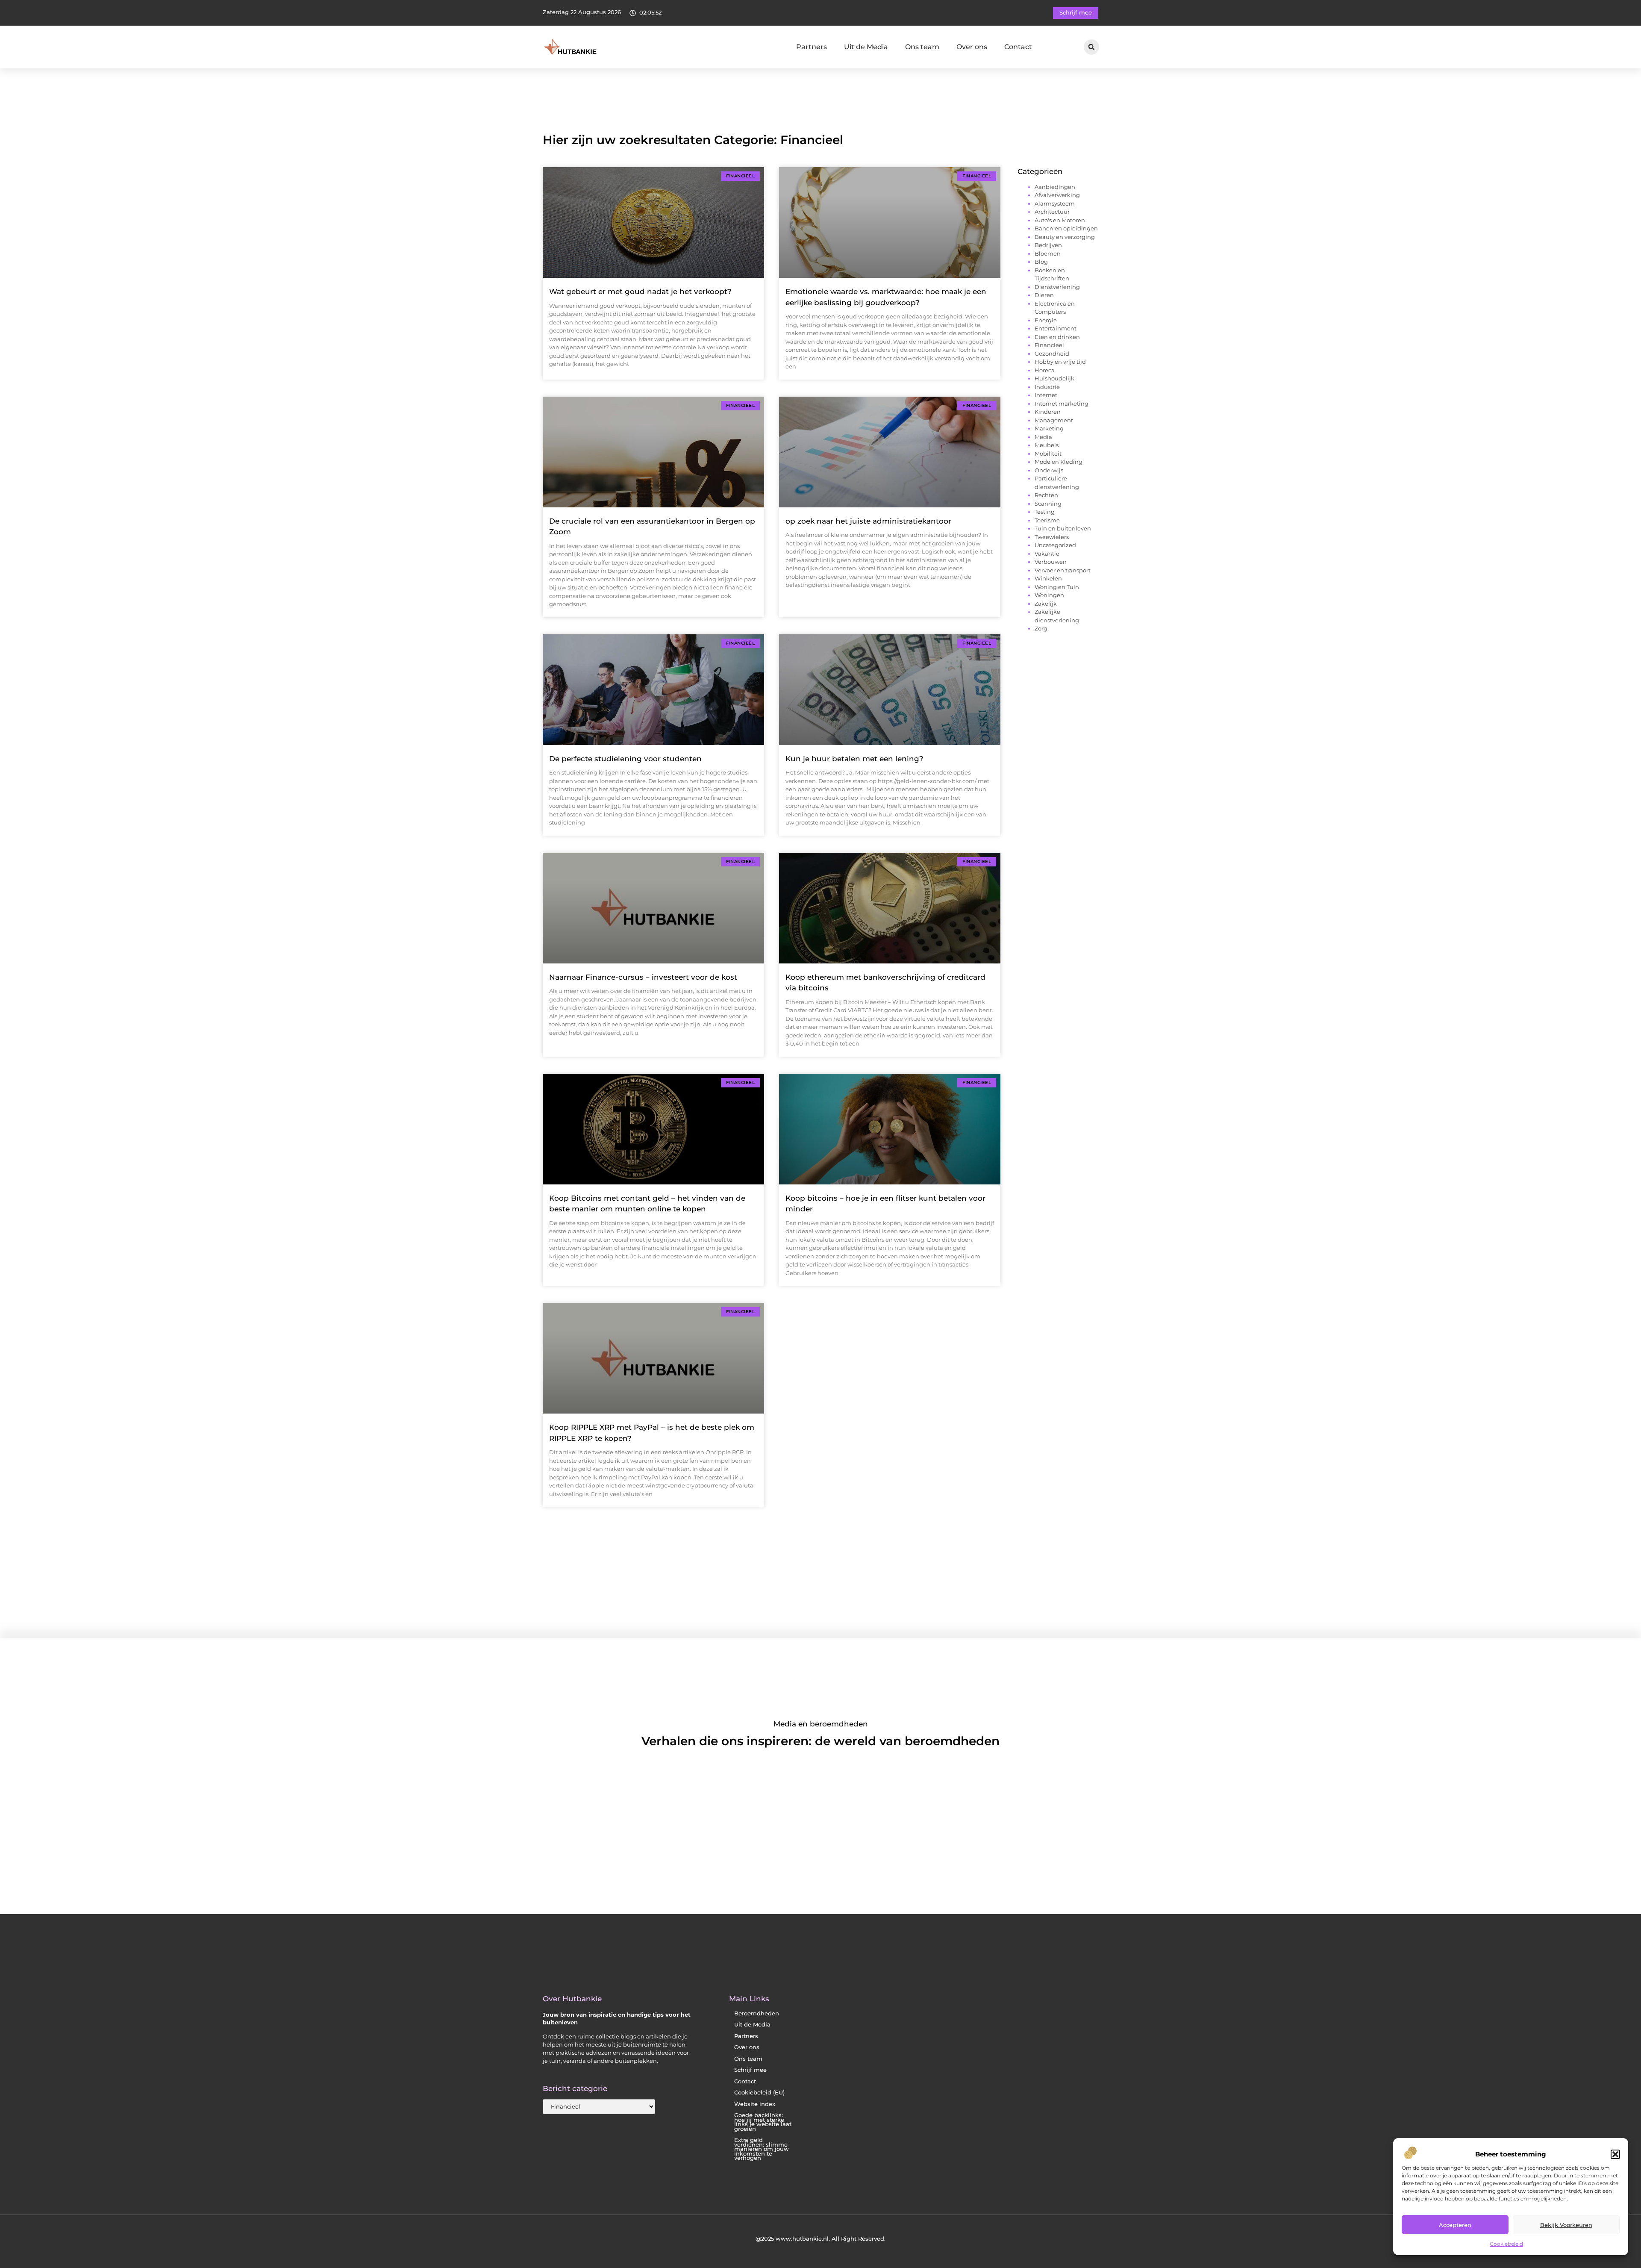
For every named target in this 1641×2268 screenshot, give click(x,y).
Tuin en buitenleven (1063, 528)
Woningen (1049, 595)
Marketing (1049, 428)
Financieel (1049, 345)
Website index (755, 2104)
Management (1054, 420)
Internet (1046, 395)
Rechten (1046, 495)
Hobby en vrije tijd (1060, 362)
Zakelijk (1046, 604)
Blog (1041, 262)
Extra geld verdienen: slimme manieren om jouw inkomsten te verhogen (762, 2149)
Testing (1045, 512)
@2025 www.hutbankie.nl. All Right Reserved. (820, 2239)
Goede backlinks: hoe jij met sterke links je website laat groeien (763, 2122)
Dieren (1044, 295)
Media (1043, 437)
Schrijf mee (750, 2070)
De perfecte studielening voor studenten (625, 759)
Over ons (972, 47)
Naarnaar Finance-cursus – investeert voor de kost (643, 977)
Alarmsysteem (1055, 203)
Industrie (1047, 387)
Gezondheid (1052, 353)
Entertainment (1056, 328)
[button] (1615, 2154)
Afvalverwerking (1057, 195)
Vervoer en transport (1063, 570)
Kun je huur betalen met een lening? (854, 759)
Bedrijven (1048, 245)
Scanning (1048, 504)
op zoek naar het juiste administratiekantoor (868, 521)
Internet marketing (1062, 404)
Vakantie (1047, 554)
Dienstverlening (1057, 287)
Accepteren (1455, 2225)
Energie (1046, 320)
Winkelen (1048, 578)
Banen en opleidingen (1066, 228)
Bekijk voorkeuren (1566, 2225)
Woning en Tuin (1057, 587)
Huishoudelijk (1054, 378)
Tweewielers (1052, 537)
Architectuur (1052, 212)
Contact (1018, 47)
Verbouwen (1051, 562)
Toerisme (1047, 520)
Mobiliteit (1048, 454)
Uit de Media (866, 47)
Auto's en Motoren (1060, 220)
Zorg (1041, 628)
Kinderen (1048, 412)
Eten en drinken (1057, 337)
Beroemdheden (757, 2013)
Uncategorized (1055, 545)
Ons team (922, 47)
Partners (812, 47)
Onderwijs (1049, 470)
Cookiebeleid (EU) (759, 2093)
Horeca (1045, 370)
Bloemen (1048, 253)
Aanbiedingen (1055, 187)
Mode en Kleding (1059, 462)
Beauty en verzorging (1065, 237)
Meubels (1047, 445)
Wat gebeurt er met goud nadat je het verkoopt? (640, 292)
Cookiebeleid (1506, 2244)
